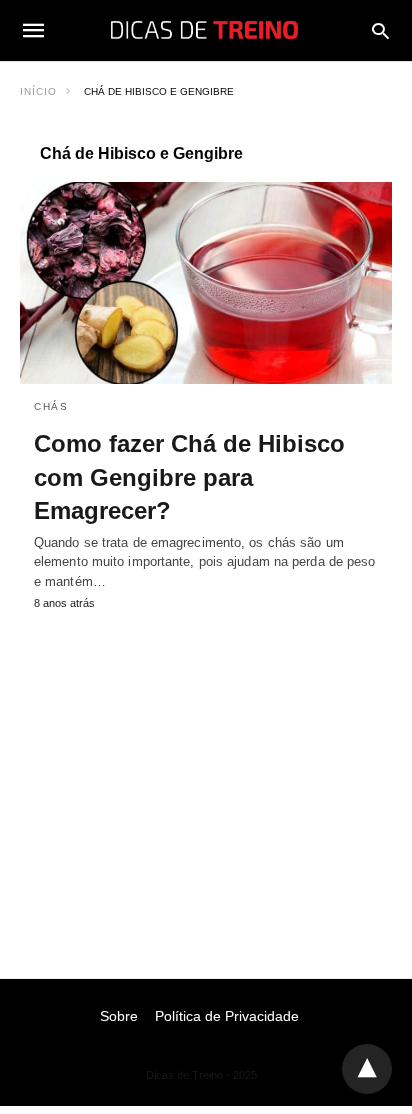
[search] (380, 30)
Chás (51, 406)
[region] (206, 775)
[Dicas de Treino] (204, 30)
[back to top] (367, 1069)
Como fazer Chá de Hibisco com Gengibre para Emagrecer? (189, 477)
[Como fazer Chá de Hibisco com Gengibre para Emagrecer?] (206, 283)
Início (38, 91)
